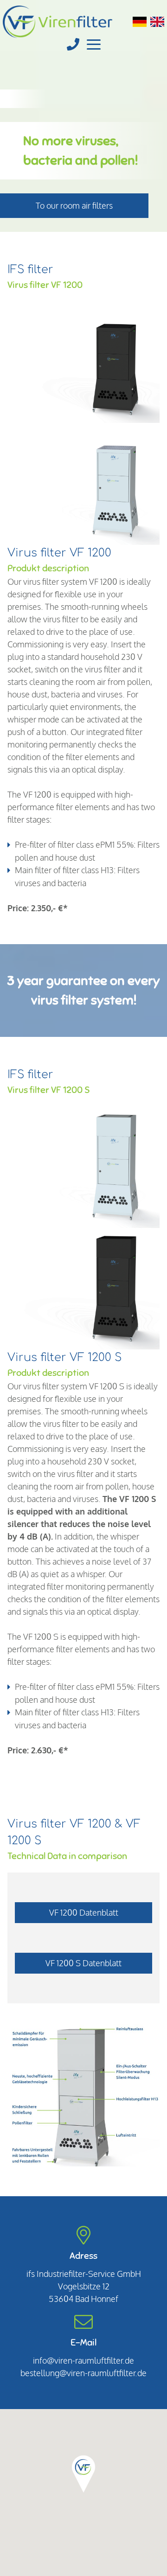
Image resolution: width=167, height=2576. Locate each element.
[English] (157, 22)
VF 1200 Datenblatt (84, 1912)
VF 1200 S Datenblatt (83, 1963)
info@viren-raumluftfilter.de (83, 2360)
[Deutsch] (140, 22)
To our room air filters (74, 205)
